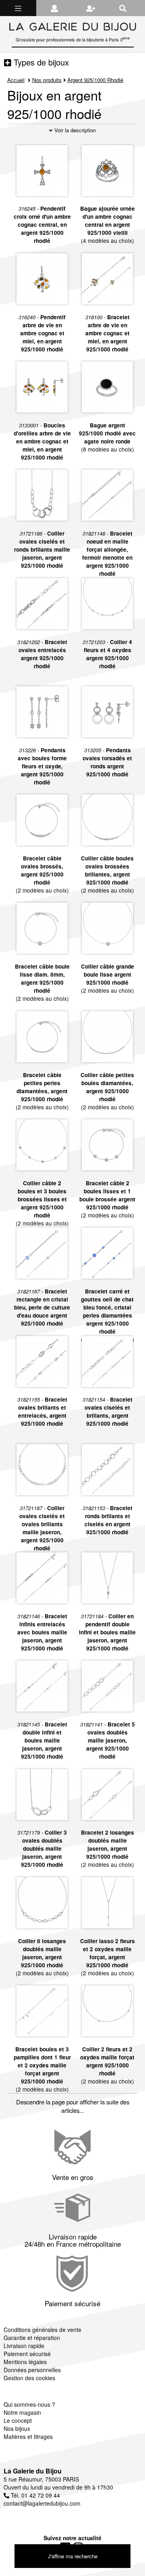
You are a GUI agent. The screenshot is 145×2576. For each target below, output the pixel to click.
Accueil (16, 80)
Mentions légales (25, 2362)
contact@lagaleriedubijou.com (42, 2503)
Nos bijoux (17, 2428)
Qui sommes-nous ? (29, 2404)
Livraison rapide (24, 2346)
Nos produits (47, 80)
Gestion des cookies (29, 2378)
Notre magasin (22, 2412)
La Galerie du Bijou (33, 2471)
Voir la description (74, 130)
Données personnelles (32, 2370)
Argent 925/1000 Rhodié (95, 80)
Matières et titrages (28, 2436)
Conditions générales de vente (42, 2330)
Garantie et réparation (32, 2338)
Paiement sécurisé (27, 2354)
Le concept (18, 2420)
